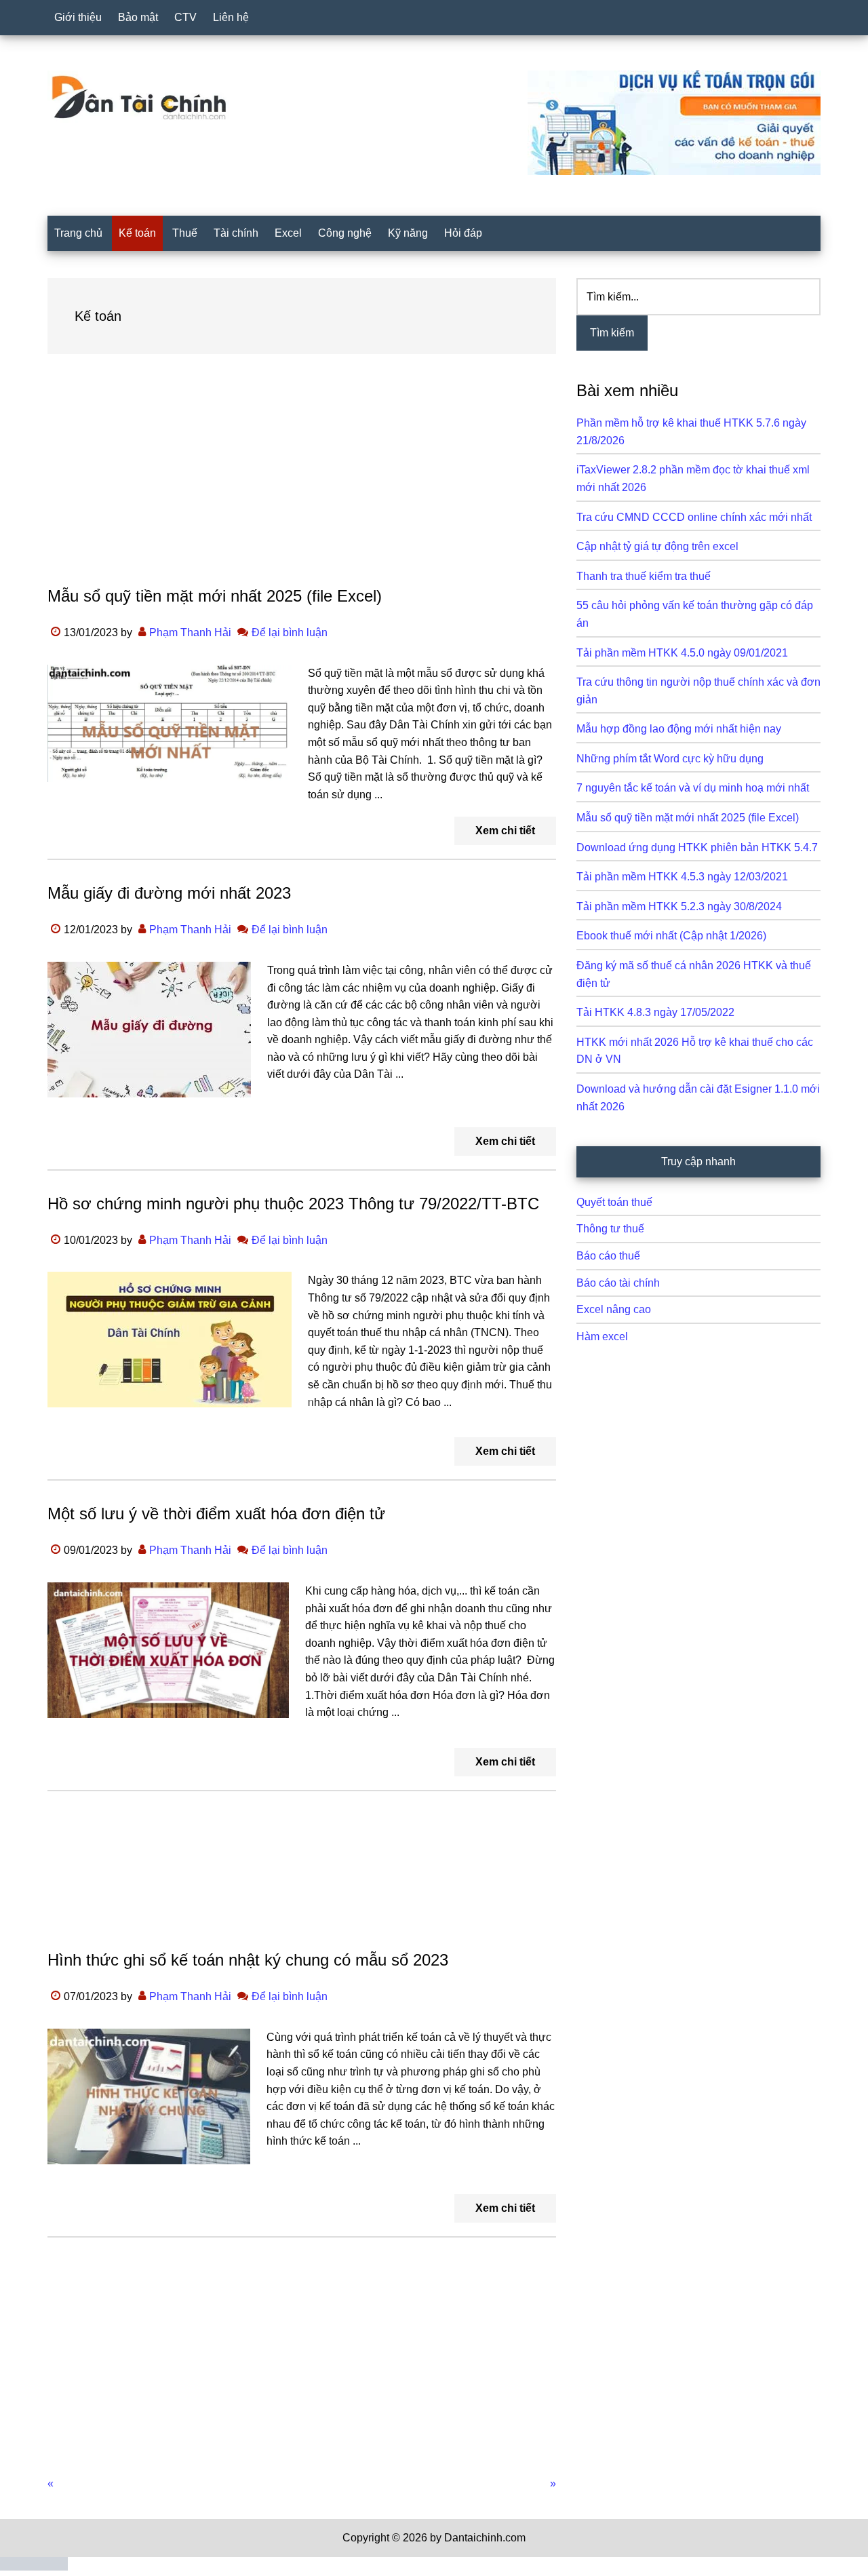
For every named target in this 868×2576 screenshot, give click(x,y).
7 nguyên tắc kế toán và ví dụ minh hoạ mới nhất (693, 788)
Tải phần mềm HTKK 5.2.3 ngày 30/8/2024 (679, 906)
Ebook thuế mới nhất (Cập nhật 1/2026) (671, 936)
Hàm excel (602, 1336)
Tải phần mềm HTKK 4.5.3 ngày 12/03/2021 (682, 877)
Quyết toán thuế (614, 1202)
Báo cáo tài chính (618, 1283)
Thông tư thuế (610, 1229)
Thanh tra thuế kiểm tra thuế (644, 576)
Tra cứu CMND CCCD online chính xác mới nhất (694, 517)
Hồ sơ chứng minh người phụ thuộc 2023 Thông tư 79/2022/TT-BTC (293, 1204)
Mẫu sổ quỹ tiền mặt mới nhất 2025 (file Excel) (215, 596)
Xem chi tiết (505, 831)
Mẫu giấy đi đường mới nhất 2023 (169, 893)
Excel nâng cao (614, 1309)
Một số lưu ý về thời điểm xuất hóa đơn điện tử (216, 1514)
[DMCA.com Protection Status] (34, 2567)
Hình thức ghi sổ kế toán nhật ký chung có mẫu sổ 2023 (248, 1960)
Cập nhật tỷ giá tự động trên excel (657, 546)
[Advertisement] (302, 483)
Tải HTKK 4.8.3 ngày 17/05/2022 (655, 1012)
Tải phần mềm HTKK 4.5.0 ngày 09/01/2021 (682, 653)
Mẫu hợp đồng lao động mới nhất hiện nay (679, 729)
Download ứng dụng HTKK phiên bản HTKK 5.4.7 (697, 847)
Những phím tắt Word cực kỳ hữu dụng (670, 759)
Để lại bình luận (290, 632)
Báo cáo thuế (608, 1256)
